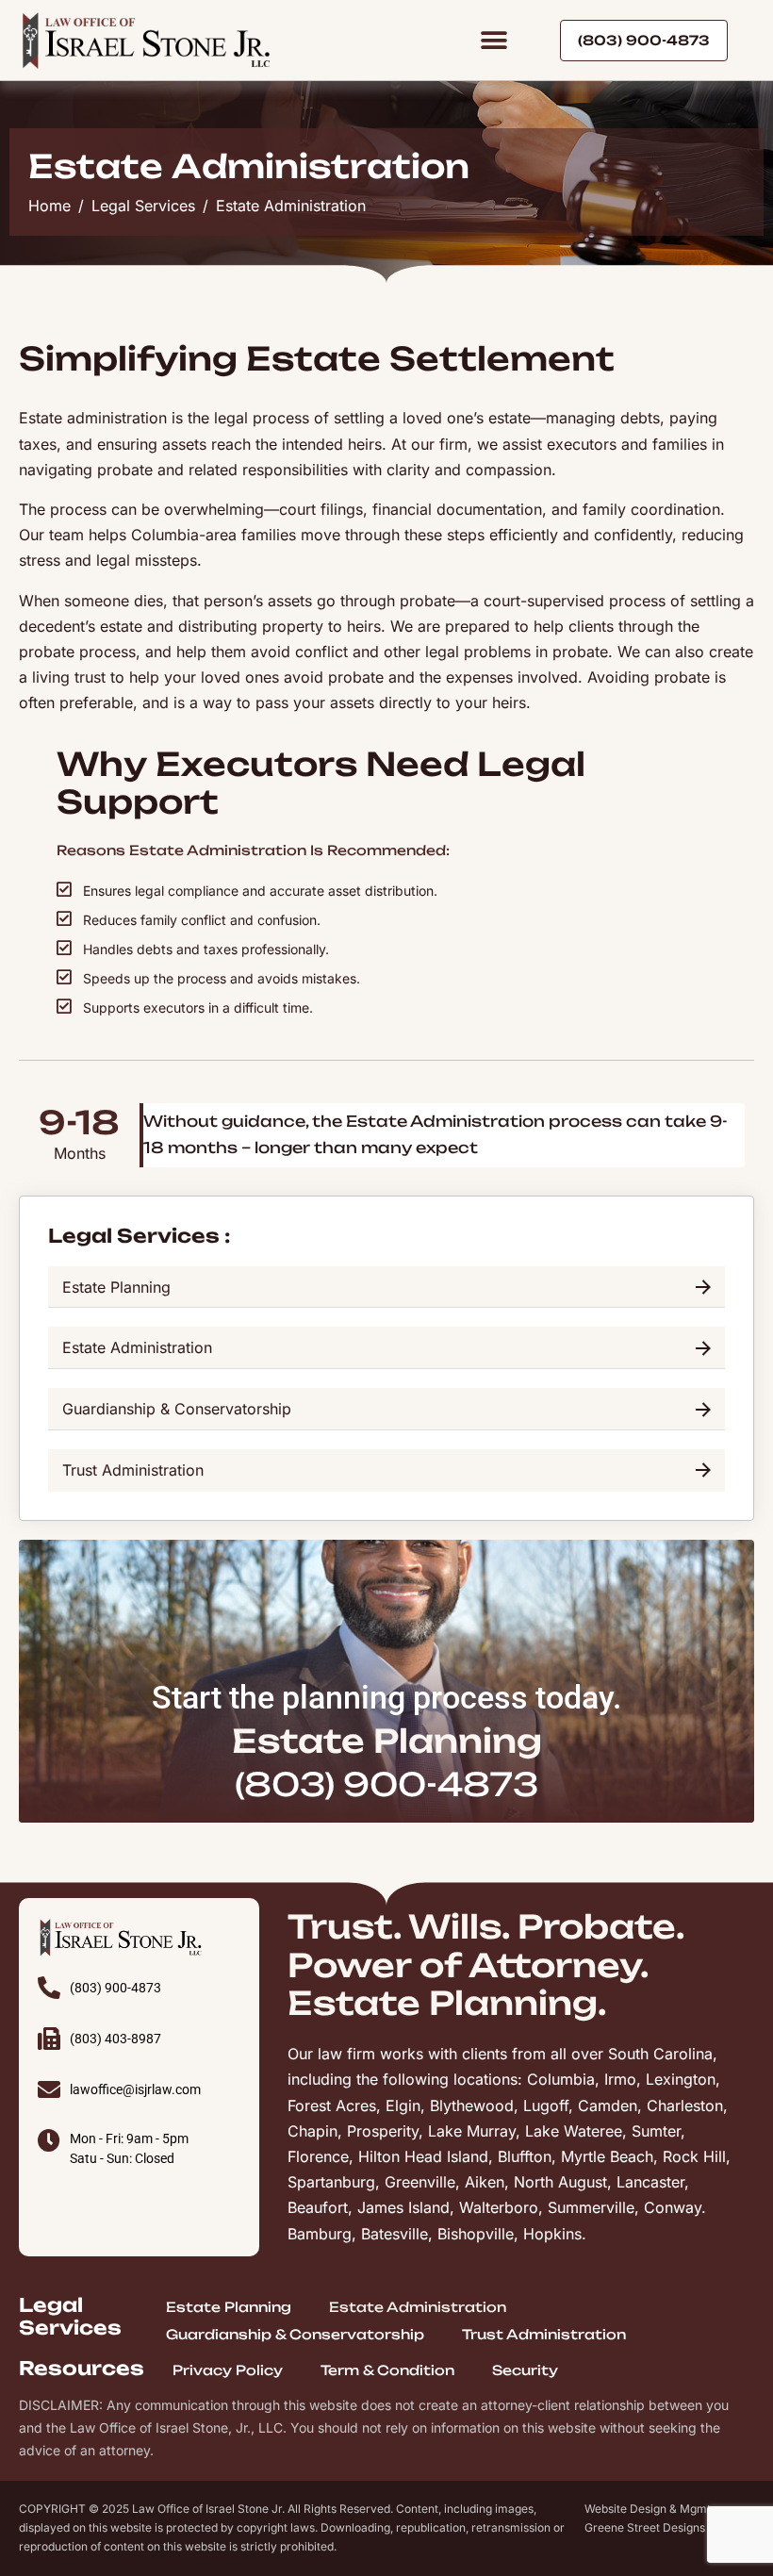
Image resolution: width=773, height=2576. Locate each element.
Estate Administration (418, 2307)
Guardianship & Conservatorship (295, 2334)
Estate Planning (229, 2307)
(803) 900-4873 (386, 1784)
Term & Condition (387, 2370)
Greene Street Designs (645, 2527)
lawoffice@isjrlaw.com (135, 2089)
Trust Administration (544, 2334)
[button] (493, 40)
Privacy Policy (228, 2370)
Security (525, 2370)
